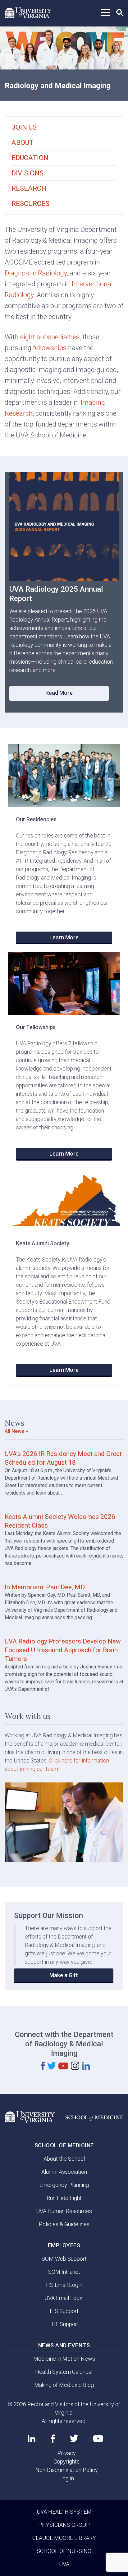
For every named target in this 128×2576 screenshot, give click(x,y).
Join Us (24, 127)
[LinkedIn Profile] (32, 2439)
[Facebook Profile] (53, 2439)
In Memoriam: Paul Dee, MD (45, 1587)
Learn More (64, 937)
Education (30, 158)
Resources (30, 204)
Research (29, 188)
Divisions (27, 173)
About (23, 143)
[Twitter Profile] (74, 2438)
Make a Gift (64, 1975)
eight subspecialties (50, 337)
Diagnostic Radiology (36, 273)
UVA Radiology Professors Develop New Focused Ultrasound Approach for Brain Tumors (63, 1650)
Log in (67, 2478)
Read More (59, 693)
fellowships (50, 348)
